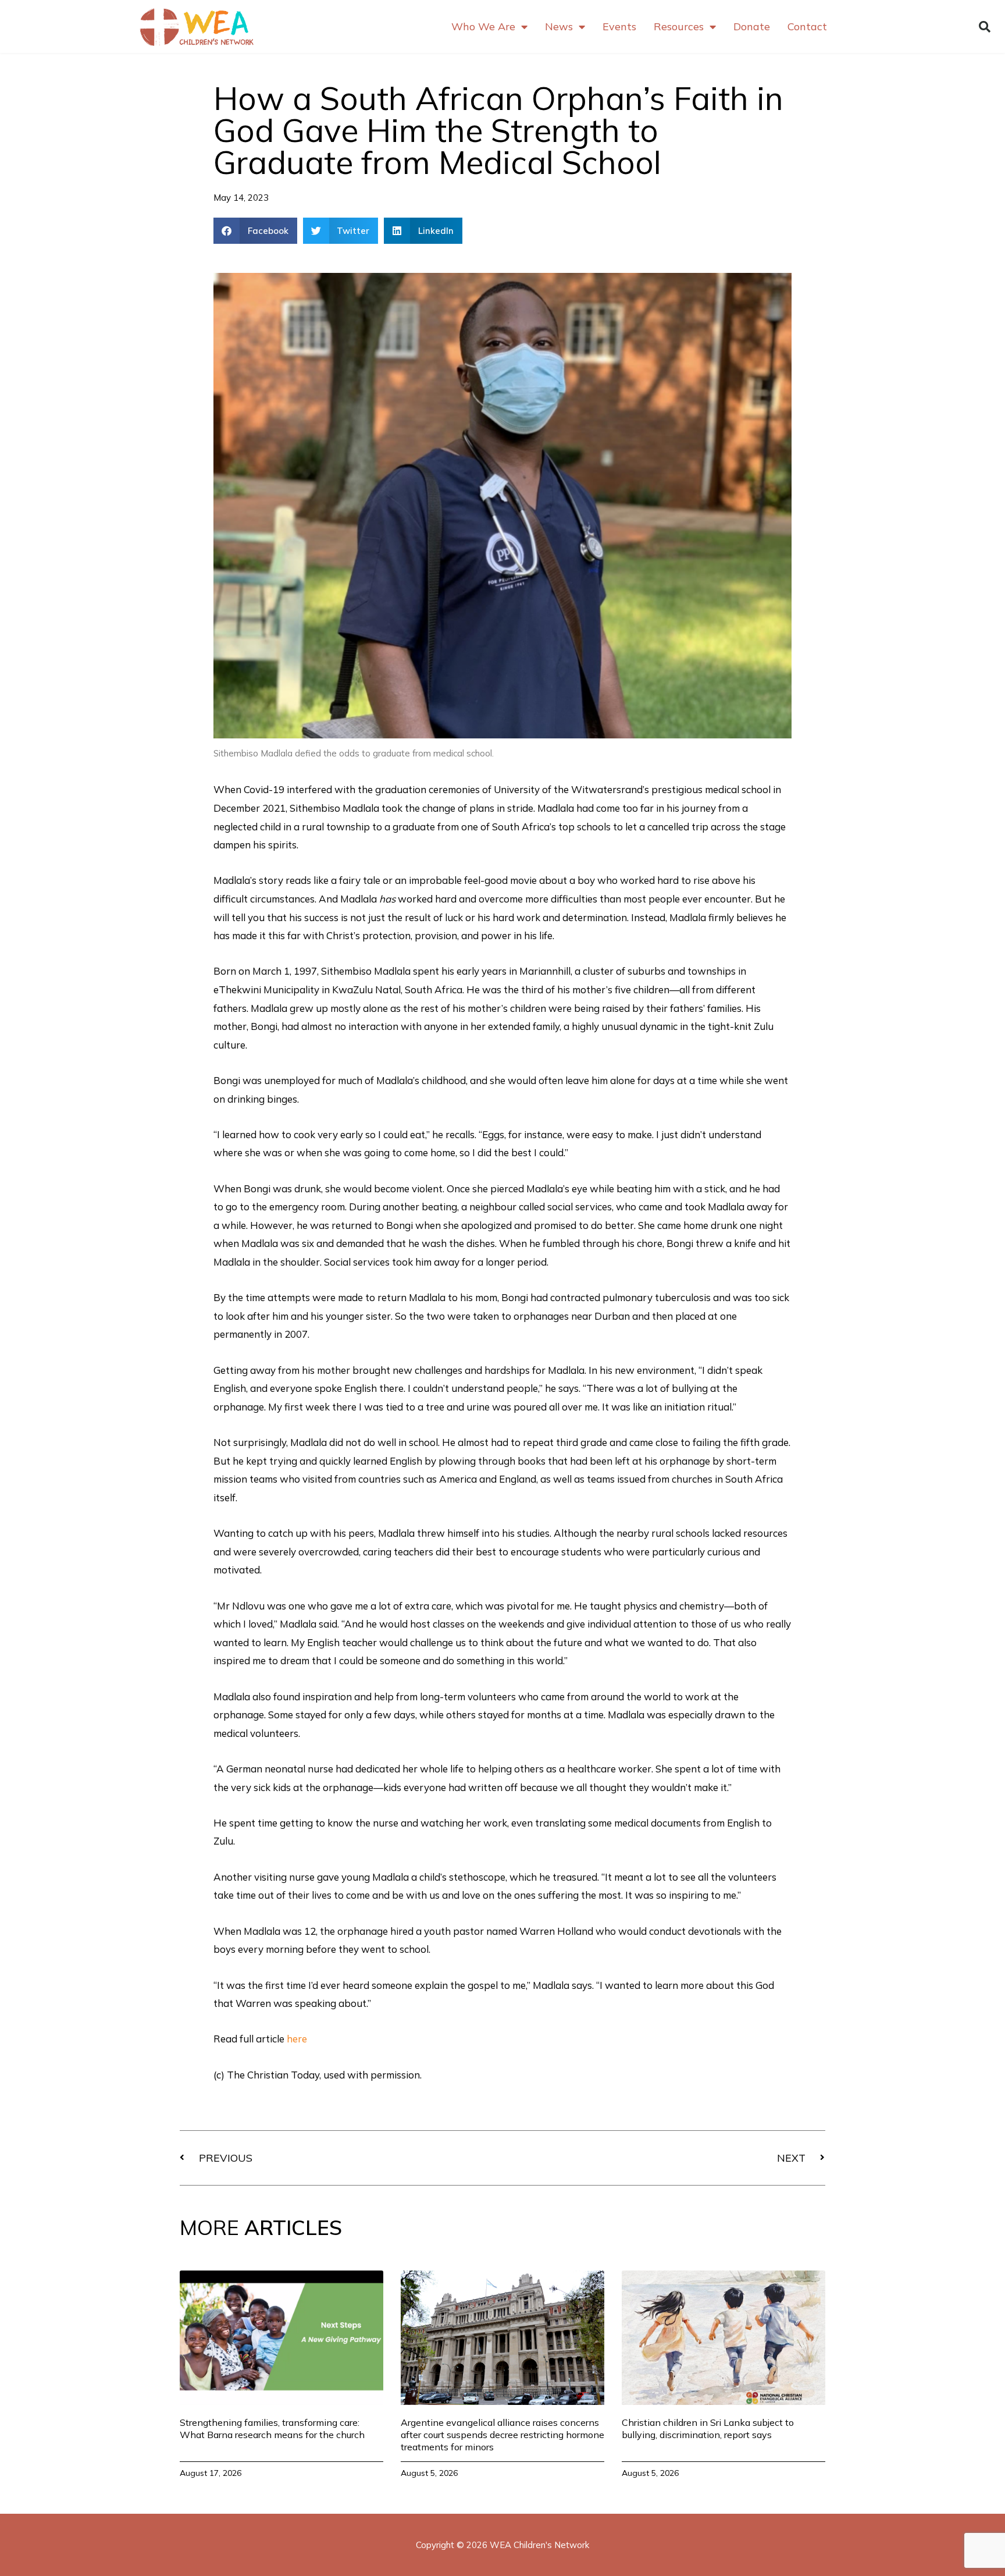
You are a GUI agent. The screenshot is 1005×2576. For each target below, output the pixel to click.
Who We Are (483, 26)
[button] (985, 27)
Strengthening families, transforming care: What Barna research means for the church (272, 2428)
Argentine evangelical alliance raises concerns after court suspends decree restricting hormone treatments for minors (502, 2435)
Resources (679, 26)
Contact (807, 26)
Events (619, 26)
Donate (752, 26)
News (559, 26)
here (297, 2039)
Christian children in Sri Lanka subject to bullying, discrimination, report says (708, 2428)
